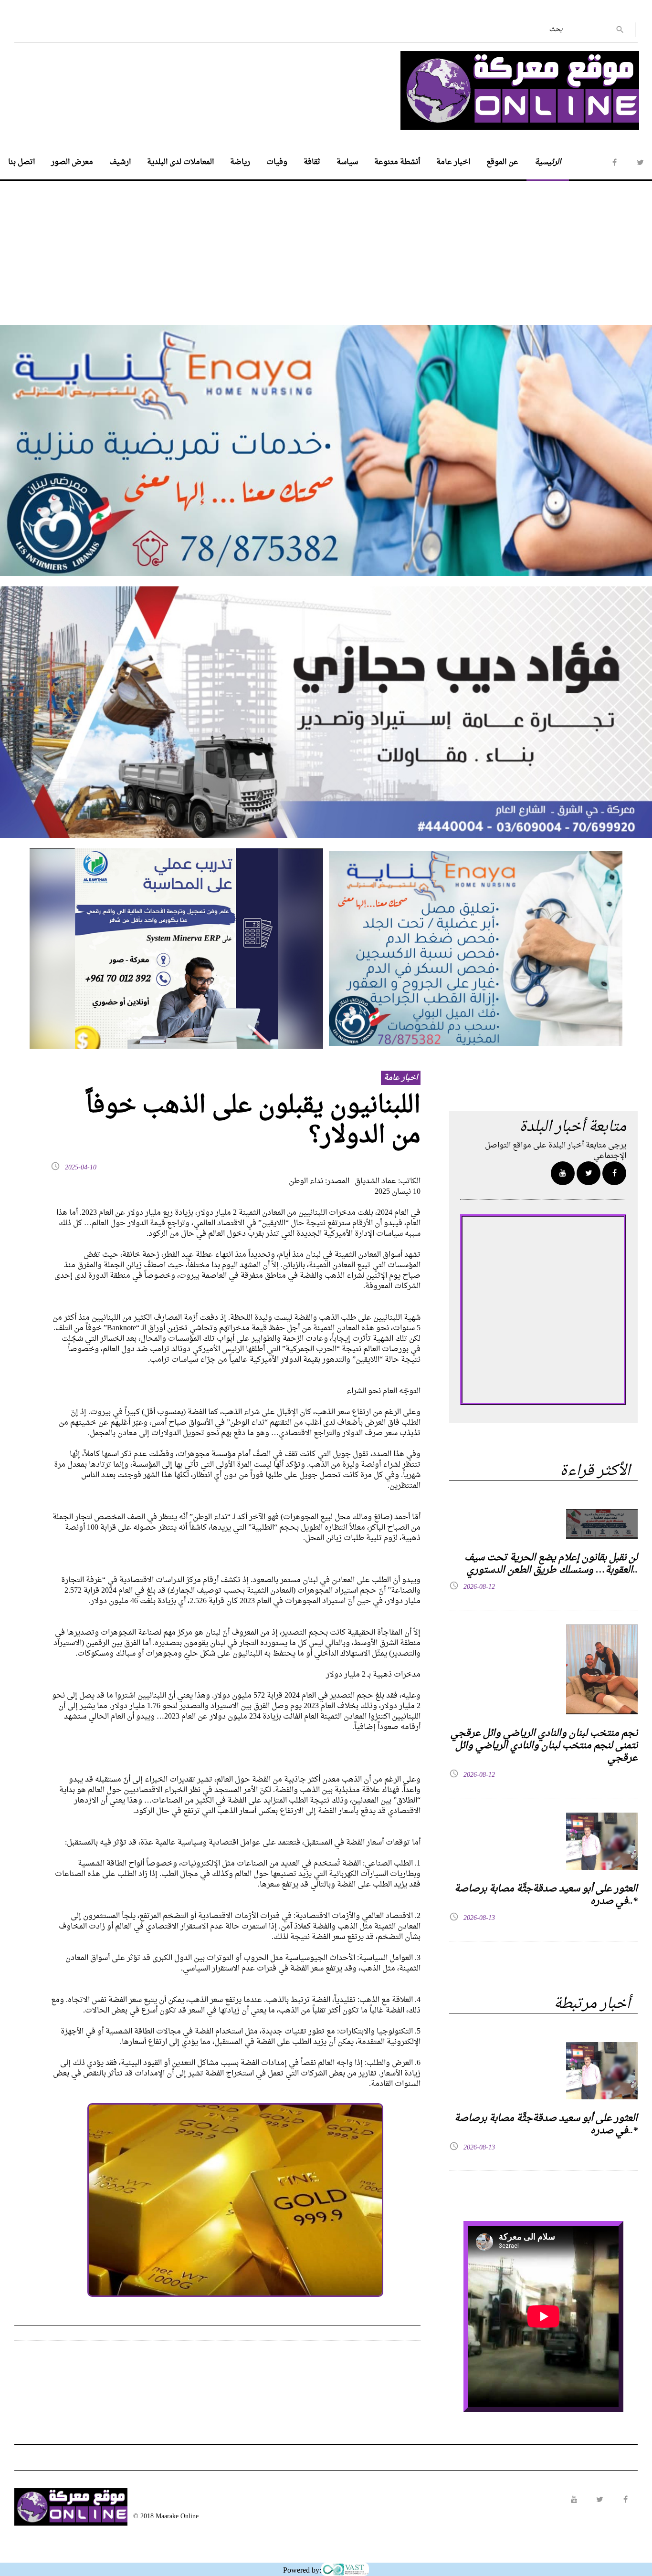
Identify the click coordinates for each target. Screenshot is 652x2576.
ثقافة (312, 162)
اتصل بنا (21, 162)
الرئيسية (548, 162)
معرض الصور (72, 162)
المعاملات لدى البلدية (180, 162)
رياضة (240, 162)
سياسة (347, 162)
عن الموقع (502, 162)
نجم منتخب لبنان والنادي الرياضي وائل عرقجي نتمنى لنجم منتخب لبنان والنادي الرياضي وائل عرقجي (544, 1746)
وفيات (277, 162)
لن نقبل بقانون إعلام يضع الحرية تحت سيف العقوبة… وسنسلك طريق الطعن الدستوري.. (551, 1564)
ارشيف (120, 162)
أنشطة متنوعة (397, 162)
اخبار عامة (453, 162)
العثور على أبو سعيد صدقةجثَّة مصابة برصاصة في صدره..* (546, 1895)
